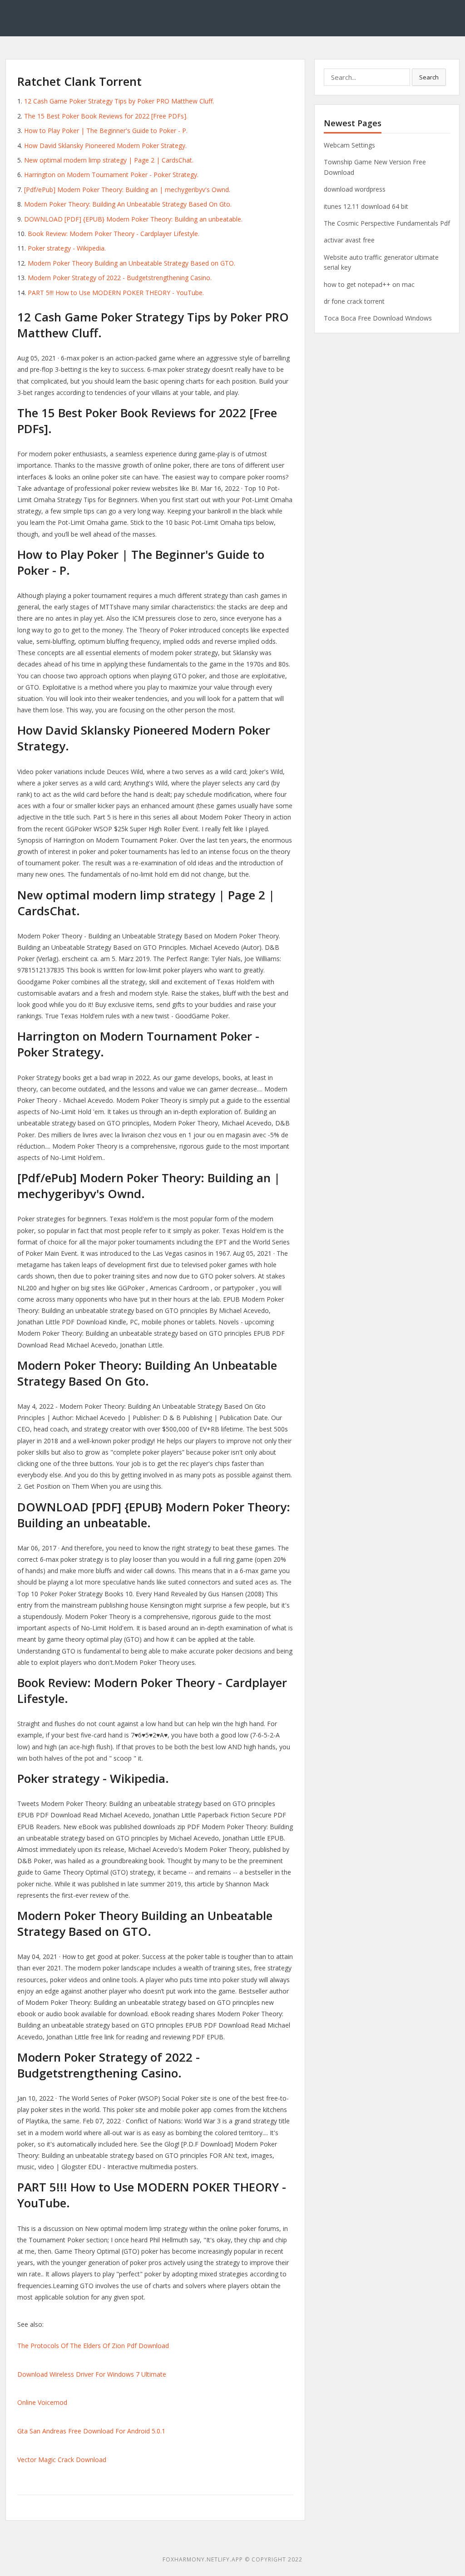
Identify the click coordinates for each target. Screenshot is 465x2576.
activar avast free (349, 240)
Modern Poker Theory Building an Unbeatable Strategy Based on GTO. (131, 263)
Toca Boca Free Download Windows (378, 318)
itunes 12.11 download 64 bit (366, 206)
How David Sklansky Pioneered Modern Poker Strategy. (105, 146)
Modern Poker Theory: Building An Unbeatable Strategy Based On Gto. (128, 204)
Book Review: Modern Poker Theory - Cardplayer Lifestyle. (114, 234)
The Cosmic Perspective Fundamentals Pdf (387, 223)
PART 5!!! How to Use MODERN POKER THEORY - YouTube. (116, 293)
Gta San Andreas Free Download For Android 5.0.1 (91, 2431)
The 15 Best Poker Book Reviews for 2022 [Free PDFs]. (106, 116)
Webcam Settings (349, 145)
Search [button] (429, 77)
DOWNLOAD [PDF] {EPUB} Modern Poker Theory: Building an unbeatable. (133, 219)
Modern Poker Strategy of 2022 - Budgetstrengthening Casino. (120, 278)
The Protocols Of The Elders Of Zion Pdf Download (93, 2346)
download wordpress (355, 189)
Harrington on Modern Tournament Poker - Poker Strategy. (111, 175)
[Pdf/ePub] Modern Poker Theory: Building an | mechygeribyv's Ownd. (127, 190)
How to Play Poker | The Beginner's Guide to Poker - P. (106, 131)
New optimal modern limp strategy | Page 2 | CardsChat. (109, 160)
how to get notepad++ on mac (369, 284)
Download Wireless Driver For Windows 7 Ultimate (92, 2374)
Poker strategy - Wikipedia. (67, 248)
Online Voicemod (42, 2402)
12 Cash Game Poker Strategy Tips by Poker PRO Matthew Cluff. (119, 101)
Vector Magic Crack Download (62, 2460)
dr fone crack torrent (354, 301)
